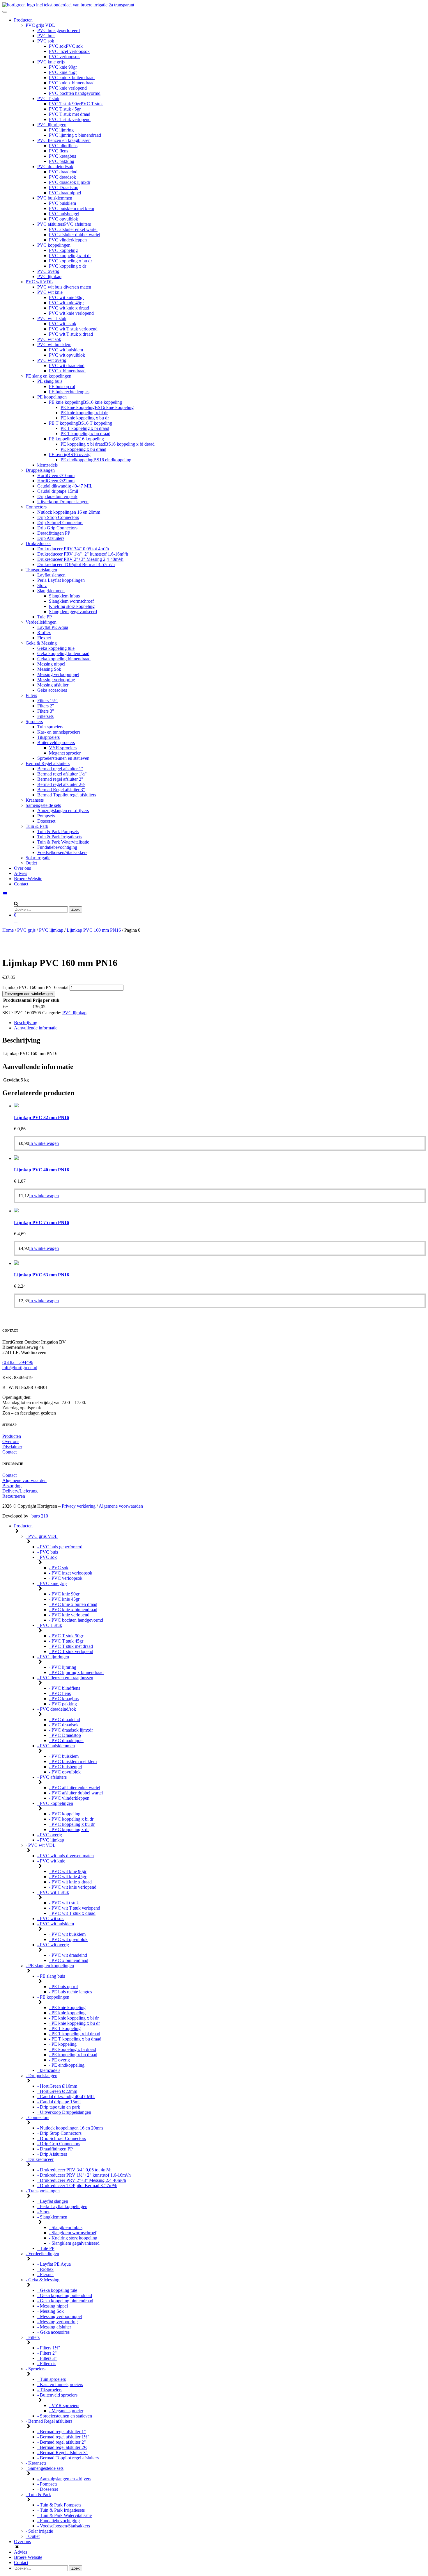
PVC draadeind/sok (55, 167)
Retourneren (14, 1496)
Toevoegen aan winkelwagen (29, 994)
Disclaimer (12, 1447)
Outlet (31, 863)
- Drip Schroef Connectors (62, 2138)
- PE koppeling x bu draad (73, 2055)
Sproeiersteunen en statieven (63, 758)
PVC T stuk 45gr (65, 109)
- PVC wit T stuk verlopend (75, 1908)
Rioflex (44, 633)
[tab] (220, 1023)
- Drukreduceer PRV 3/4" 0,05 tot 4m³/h (74, 2170)
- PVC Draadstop (65, 1735)
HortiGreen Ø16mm (56, 475)
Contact (21, 884)
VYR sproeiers (63, 748)
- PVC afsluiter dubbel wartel (76, 1793)
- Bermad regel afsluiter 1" (62, 2432)
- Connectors (37, 2117)
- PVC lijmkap (51, 1840)
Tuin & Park (37, 826)
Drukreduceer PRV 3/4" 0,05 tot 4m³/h (73, 549)
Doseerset (46, 821)
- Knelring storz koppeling (73, 2238)
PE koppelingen (52, 397)
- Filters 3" (47, 2358)
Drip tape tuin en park (57, 496)
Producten (23, 20)
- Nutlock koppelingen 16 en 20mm (70, 2128)
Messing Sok (49, 669)
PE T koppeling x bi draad (85, 428)
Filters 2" (46, 706)
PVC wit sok (49, 339)
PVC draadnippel (65, 193)
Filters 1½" (47, 701)
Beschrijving (26, 1023)
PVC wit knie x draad (69, 308)
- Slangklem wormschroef (73, 2233)
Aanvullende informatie (36, 1028)
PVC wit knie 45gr (66, 303)
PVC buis (46, 36)
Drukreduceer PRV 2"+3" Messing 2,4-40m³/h (80, 559)
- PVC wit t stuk (64, 1903)
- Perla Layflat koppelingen (62, 2206)
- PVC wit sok (51, 1918)
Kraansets (35, 800)
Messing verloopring (56, 680)
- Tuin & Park (38, 2494)
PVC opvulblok (63, 219)
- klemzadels (49, 2070)
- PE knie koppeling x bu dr (74, 2023)
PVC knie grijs (51, 62)
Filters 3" (46, 711)
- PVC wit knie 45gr (68, 1877)
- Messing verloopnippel (60, 2316)
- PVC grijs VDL (42, 1536)
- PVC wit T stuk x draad (72, 1913)
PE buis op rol (62, 386)
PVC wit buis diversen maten (64, 287)
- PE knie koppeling (67, 2007)
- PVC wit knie (51, 1861)
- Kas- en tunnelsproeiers (60, 2384)
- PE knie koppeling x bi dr (74, 2018)
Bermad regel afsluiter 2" (60, 779)
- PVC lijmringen (53, 1657)
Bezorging (12, 1486)
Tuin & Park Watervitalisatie (63, 842)
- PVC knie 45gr (64, 1599)
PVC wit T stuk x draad (71, 334)
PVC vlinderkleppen (68, 240)
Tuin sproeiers (50, 727)
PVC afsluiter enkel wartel (73, 229)
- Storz (43, 2212)
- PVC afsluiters (52, 1777)
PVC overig (48, 271)
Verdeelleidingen (41, 622)
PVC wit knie (50, 292)
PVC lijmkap (49, 276)
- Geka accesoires (53, 2332)
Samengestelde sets (43, 805)
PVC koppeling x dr (68, 266)
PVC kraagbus (62, 156)
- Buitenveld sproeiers (57, 2395)
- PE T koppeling (65, 2028)
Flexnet (44, 638)
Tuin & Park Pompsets (58, 831)
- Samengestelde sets (45, 2468)
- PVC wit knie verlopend (73, 1887)
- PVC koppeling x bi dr (71, 1819)
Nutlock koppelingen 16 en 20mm (69, 512)
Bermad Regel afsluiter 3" (61, 790)
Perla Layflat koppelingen (61, 580)
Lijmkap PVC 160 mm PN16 (94, 930)
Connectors (36, 507)
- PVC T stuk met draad (71, 1646)
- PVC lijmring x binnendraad (76, 1672)
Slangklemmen (51, 591)
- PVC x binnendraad (69, 1960)
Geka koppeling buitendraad (63, 653)
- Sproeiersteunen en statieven (65, 2416)
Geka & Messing (41, 643)
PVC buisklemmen (55, 198)
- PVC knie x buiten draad (73, 1604)
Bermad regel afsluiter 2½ (61, 784)
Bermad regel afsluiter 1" (60, 769)
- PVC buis (48, 1552)
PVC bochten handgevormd (75, 93)
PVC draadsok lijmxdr (70, 182)
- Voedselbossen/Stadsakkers (64, 2526)
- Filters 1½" (49, 2348)
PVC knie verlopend (68, 88)
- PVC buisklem (64, 1756)
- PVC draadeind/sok (57, 1709)
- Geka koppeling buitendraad (65, 2295)
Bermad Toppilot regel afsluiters (67, 795)
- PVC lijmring (63, 1667)
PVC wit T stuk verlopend (73, 329)
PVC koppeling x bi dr (70, 256)
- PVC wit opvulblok (68, 1939)
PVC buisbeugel (64, 214)
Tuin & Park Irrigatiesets (60, 837)
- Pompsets (47, 2484)
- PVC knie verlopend (69, 1615)
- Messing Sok (51, 2311)
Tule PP (45, 617)
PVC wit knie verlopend (71, 313)
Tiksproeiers (48, 737)
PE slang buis (50, 381)
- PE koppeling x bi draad (72, 2049)
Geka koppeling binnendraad (64, 659)
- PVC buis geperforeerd (60, 1547)
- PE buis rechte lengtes (70, 1992)
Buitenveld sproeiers (56, 742)
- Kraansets (36, 2463)
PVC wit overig (52, 360)
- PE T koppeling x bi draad (75, 2034)
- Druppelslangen (41, 2076)
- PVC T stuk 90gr (66, 1636)
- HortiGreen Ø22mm (57, 2091)
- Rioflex (45, 2269)
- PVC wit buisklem (56, 1924)
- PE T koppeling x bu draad (75, 2039)
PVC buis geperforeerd (59, 30)
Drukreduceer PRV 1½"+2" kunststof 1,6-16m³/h (83, 554)
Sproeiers (34, 722)
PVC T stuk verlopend (70, 119)
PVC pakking (62, 161)
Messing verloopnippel (58, 674)
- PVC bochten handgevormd (76, 1620)
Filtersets (45, 716)
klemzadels (47, 465)
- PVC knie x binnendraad (73, 1610)
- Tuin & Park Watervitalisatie (64, 2515)
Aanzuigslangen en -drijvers (63, 811)
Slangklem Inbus (64, 596)
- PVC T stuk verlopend (71, 1651)
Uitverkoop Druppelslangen (63, 502)
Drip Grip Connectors (57, 528)
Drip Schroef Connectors (60, 523)
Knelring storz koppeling (72, 606)
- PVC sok (47, 1557)
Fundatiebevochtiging (57, 847)
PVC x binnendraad (67, 371)
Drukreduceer (38, 544)
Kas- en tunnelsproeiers (59, 732)
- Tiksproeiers (50, 2390)
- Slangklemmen (52, 2217)
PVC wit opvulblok (67, 355)
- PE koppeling (63, 2044)
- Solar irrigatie (39, 2531)
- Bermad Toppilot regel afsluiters (68, 2458)
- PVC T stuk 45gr (66, 1641)
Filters (31, 695)
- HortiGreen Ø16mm (57, 2086)
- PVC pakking (63, 1704)
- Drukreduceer (40, 2159)
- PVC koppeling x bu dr (72, 1824)
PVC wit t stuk (63, 324)
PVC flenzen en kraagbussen (64, 140)
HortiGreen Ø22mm (56, 481)
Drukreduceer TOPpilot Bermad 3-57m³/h (76, 564)
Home (8, 930)
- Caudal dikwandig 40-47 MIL (66, 2096)
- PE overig (59, 2060)
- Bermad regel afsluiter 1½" (63, 2437)
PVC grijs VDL (40, 25)
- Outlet (33, 2536)
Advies (21, 873)
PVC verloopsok (64, 57)
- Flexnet (45, 2275)
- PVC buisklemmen (56, 1746)
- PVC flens (60, 1693)
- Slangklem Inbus (66, 2227)
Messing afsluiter (53, 685)
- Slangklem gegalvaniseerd (74, 2243)
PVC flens (59, 151)
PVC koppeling (63, 250)
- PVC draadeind (64, 1720)
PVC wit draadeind (67, 365)
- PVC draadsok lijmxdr (71, 1730)
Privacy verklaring (79, 1506)
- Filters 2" (47, 2353)
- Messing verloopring (58, 2322)
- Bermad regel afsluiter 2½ (62, 2447)
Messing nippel (51, 664)
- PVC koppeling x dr (69, 1829)
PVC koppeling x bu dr (70, 261)
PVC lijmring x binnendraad (75, 135)
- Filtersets (47, 2364)
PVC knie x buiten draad (72, 78)
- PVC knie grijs (52, 1583)
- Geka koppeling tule (57, 2290)
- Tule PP (46, 2248)
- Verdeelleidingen (42, 2254)
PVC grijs (26, 930)
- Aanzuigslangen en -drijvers (64, 2479)
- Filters (33, 2337)
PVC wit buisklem (54, 345)
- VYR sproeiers (64, 2405)
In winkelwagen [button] (44, 1143)
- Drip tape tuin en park (59, 2107)
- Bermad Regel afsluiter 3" (62, 2453)
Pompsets (46, 816)
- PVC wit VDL (41, 1845)
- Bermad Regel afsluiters (49, 2421)
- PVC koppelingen (55, 1803)
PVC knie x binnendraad (72, 83)
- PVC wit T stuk (53, 1892)
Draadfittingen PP (54, 533)
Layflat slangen (51, 575)
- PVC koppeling (65, 1814)
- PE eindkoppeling (67, 2065)
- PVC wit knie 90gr (68, 1871)
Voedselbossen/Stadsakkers (62, 852)
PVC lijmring (61, 130)
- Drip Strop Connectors (59, 2133)
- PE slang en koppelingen (50, 1966)
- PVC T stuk (50, 1625)
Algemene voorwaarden (24, 1480)
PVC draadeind (63, 172)
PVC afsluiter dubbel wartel (75, 235)
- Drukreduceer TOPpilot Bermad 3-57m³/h (77, 2185)
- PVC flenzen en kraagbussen (65, 1678)
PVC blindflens (63, 146)
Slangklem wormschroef (71, 601)
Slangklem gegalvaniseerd (73, 612)
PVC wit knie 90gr (66, 297)
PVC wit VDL (39, 282)
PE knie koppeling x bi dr (84, 413)
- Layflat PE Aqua (54, 2264)
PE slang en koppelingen (48, 376)
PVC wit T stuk (52, 318)
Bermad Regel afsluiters (48, 763)
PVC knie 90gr (63, 67)
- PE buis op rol (63, 1987)
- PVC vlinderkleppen (69, 1798)
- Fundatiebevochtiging (59, 2521)
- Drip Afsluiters (52, 2154)
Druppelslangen (40, 470)
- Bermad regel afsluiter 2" (62, 2442)
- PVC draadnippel (66, 1740)
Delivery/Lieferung (20, 1491)
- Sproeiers (36, 2369)
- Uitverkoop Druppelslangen (64, 2112)
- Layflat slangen (53, 2201)
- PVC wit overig (53, 1945)
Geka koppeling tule (56, 648)
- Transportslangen (43, 2191)
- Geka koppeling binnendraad (65, 2301)
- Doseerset (48, 2489)
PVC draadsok (62, 177)
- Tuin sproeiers (52, 2379)
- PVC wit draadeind (68, 1955)
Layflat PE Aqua (53, 627)
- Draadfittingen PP (55, 2149)
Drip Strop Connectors (58, 517)
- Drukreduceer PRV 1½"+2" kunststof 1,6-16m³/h (84, 2175)
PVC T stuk (48, 98)
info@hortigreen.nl (20, 1368)
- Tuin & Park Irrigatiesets (61, 2510)
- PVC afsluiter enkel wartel (75, 1788)
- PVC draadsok (64, 1725)
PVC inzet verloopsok (69, 51)
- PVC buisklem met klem (73, 1761)
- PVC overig (50, 1835)
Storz (42, 585)
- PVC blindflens (64, 1688)
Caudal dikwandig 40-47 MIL (65, 486)
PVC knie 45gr (63, 72)
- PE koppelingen (53, 1997)
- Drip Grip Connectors (59, 2144)
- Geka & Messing (43, 2280)
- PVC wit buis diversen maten (66, 1856)
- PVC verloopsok (66, 1578)
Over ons (22, 868)
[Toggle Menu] (5, 12)
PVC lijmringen (52, 125)
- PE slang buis (51, 1976)
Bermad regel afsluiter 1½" (62, 774)
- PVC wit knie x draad (70, 1882)
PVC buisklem (62, 203)
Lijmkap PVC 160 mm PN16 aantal (35, 987)
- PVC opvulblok (65, 1772)
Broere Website (28, 879)
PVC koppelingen (54, 245)
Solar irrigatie (38, 858)
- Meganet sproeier (66, 2411)
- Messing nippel (53, 2306)
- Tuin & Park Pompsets (59, 2505)
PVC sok (46, 41)
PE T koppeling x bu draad (85, 434)
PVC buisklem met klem (71, 208)
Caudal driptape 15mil (58, 491)
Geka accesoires (52, 690)
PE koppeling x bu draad (83, 449)
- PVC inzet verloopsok (71, 1573)
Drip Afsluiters (51, 538)
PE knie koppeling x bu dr (85, 418)
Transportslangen (41, 570)
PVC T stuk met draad (70, 114)
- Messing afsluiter (54, 2327)
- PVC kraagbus (64, 1699)
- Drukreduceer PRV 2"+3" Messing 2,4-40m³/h (82, 2180)
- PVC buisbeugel (65, 1767)
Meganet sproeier (65, 753)
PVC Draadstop (64, 187)
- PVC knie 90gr (64, 1594)
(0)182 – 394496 (18, 1362)
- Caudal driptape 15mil (59, 2102)
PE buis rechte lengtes (69, 392)
